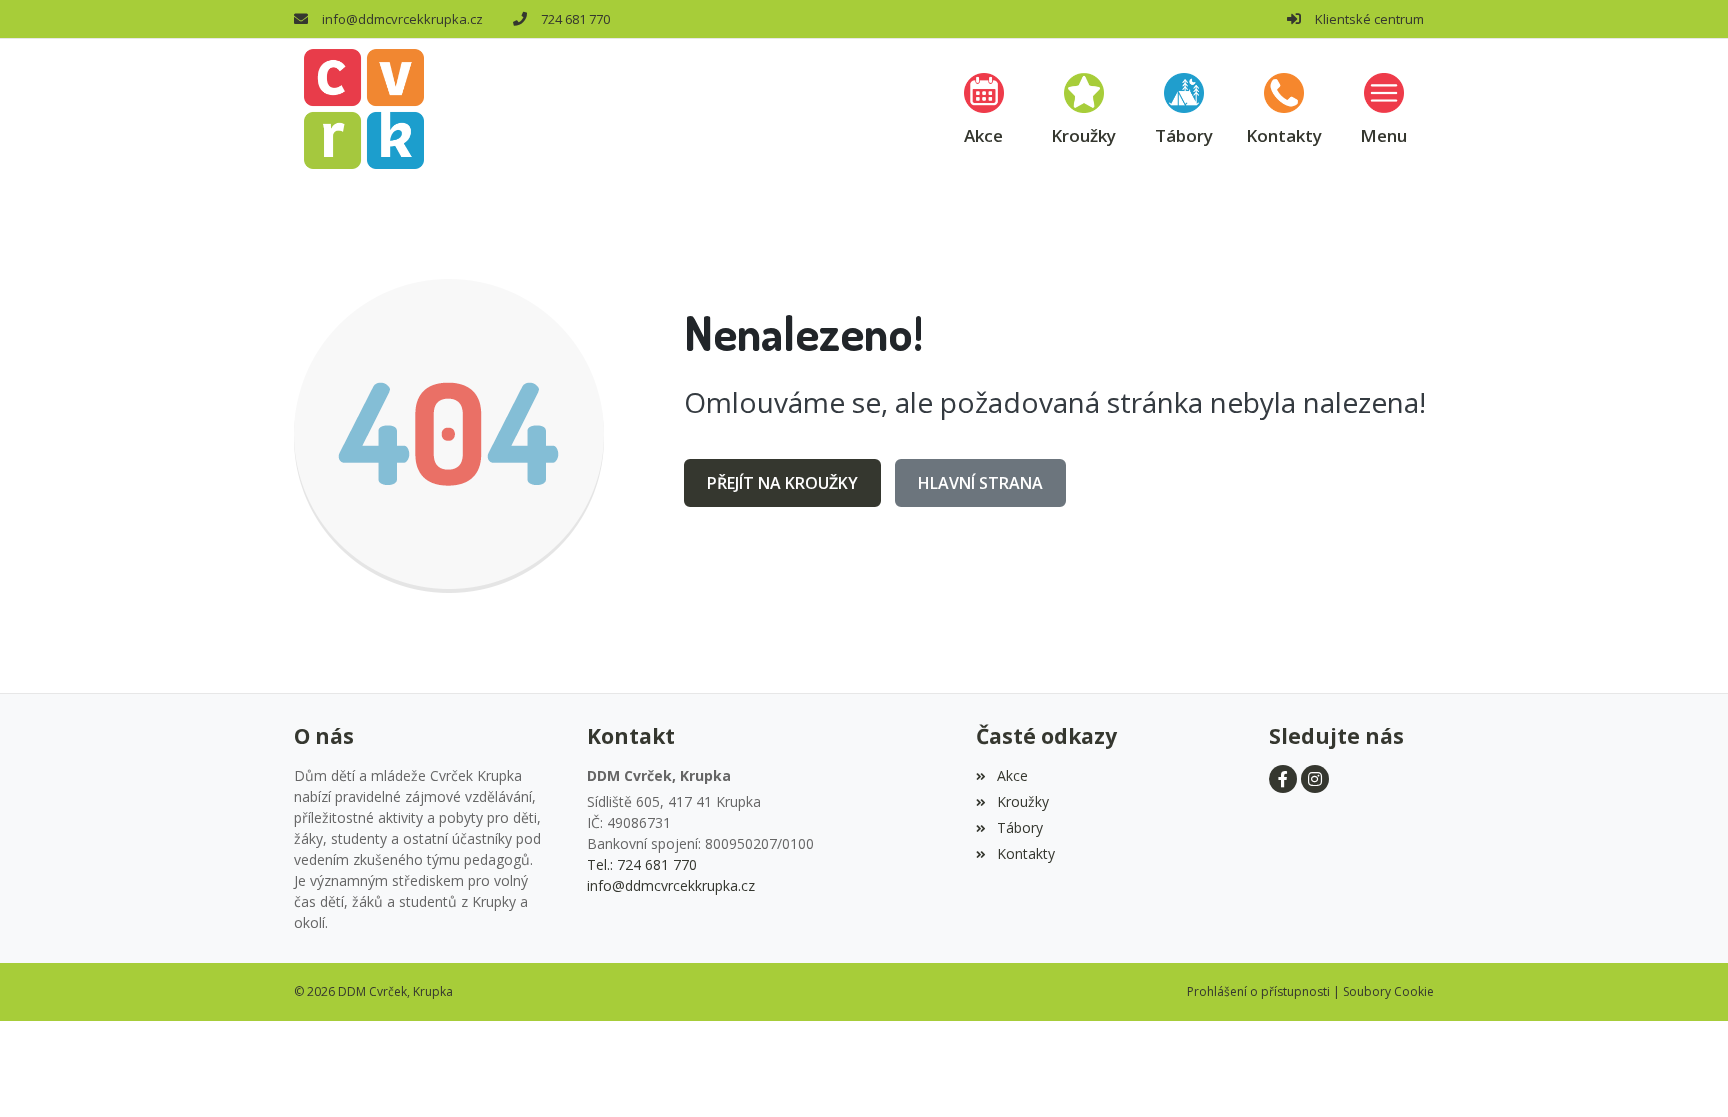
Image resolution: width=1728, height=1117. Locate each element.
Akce (1012, 775)
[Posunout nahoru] (1683, 1072)
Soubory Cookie (1388, 991)
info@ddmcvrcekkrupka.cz (402, 19)
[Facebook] (1283, 779)
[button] (1384, 108)
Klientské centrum (1369, 19)
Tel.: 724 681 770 (642, 864)
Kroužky (1022, 801)
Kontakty (1025, 853)
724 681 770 (575, 19)
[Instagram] (1315, 779)
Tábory (1019, 827)
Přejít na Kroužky (782, 483)
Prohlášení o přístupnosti (1258, 991)
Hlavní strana (980, 483)
